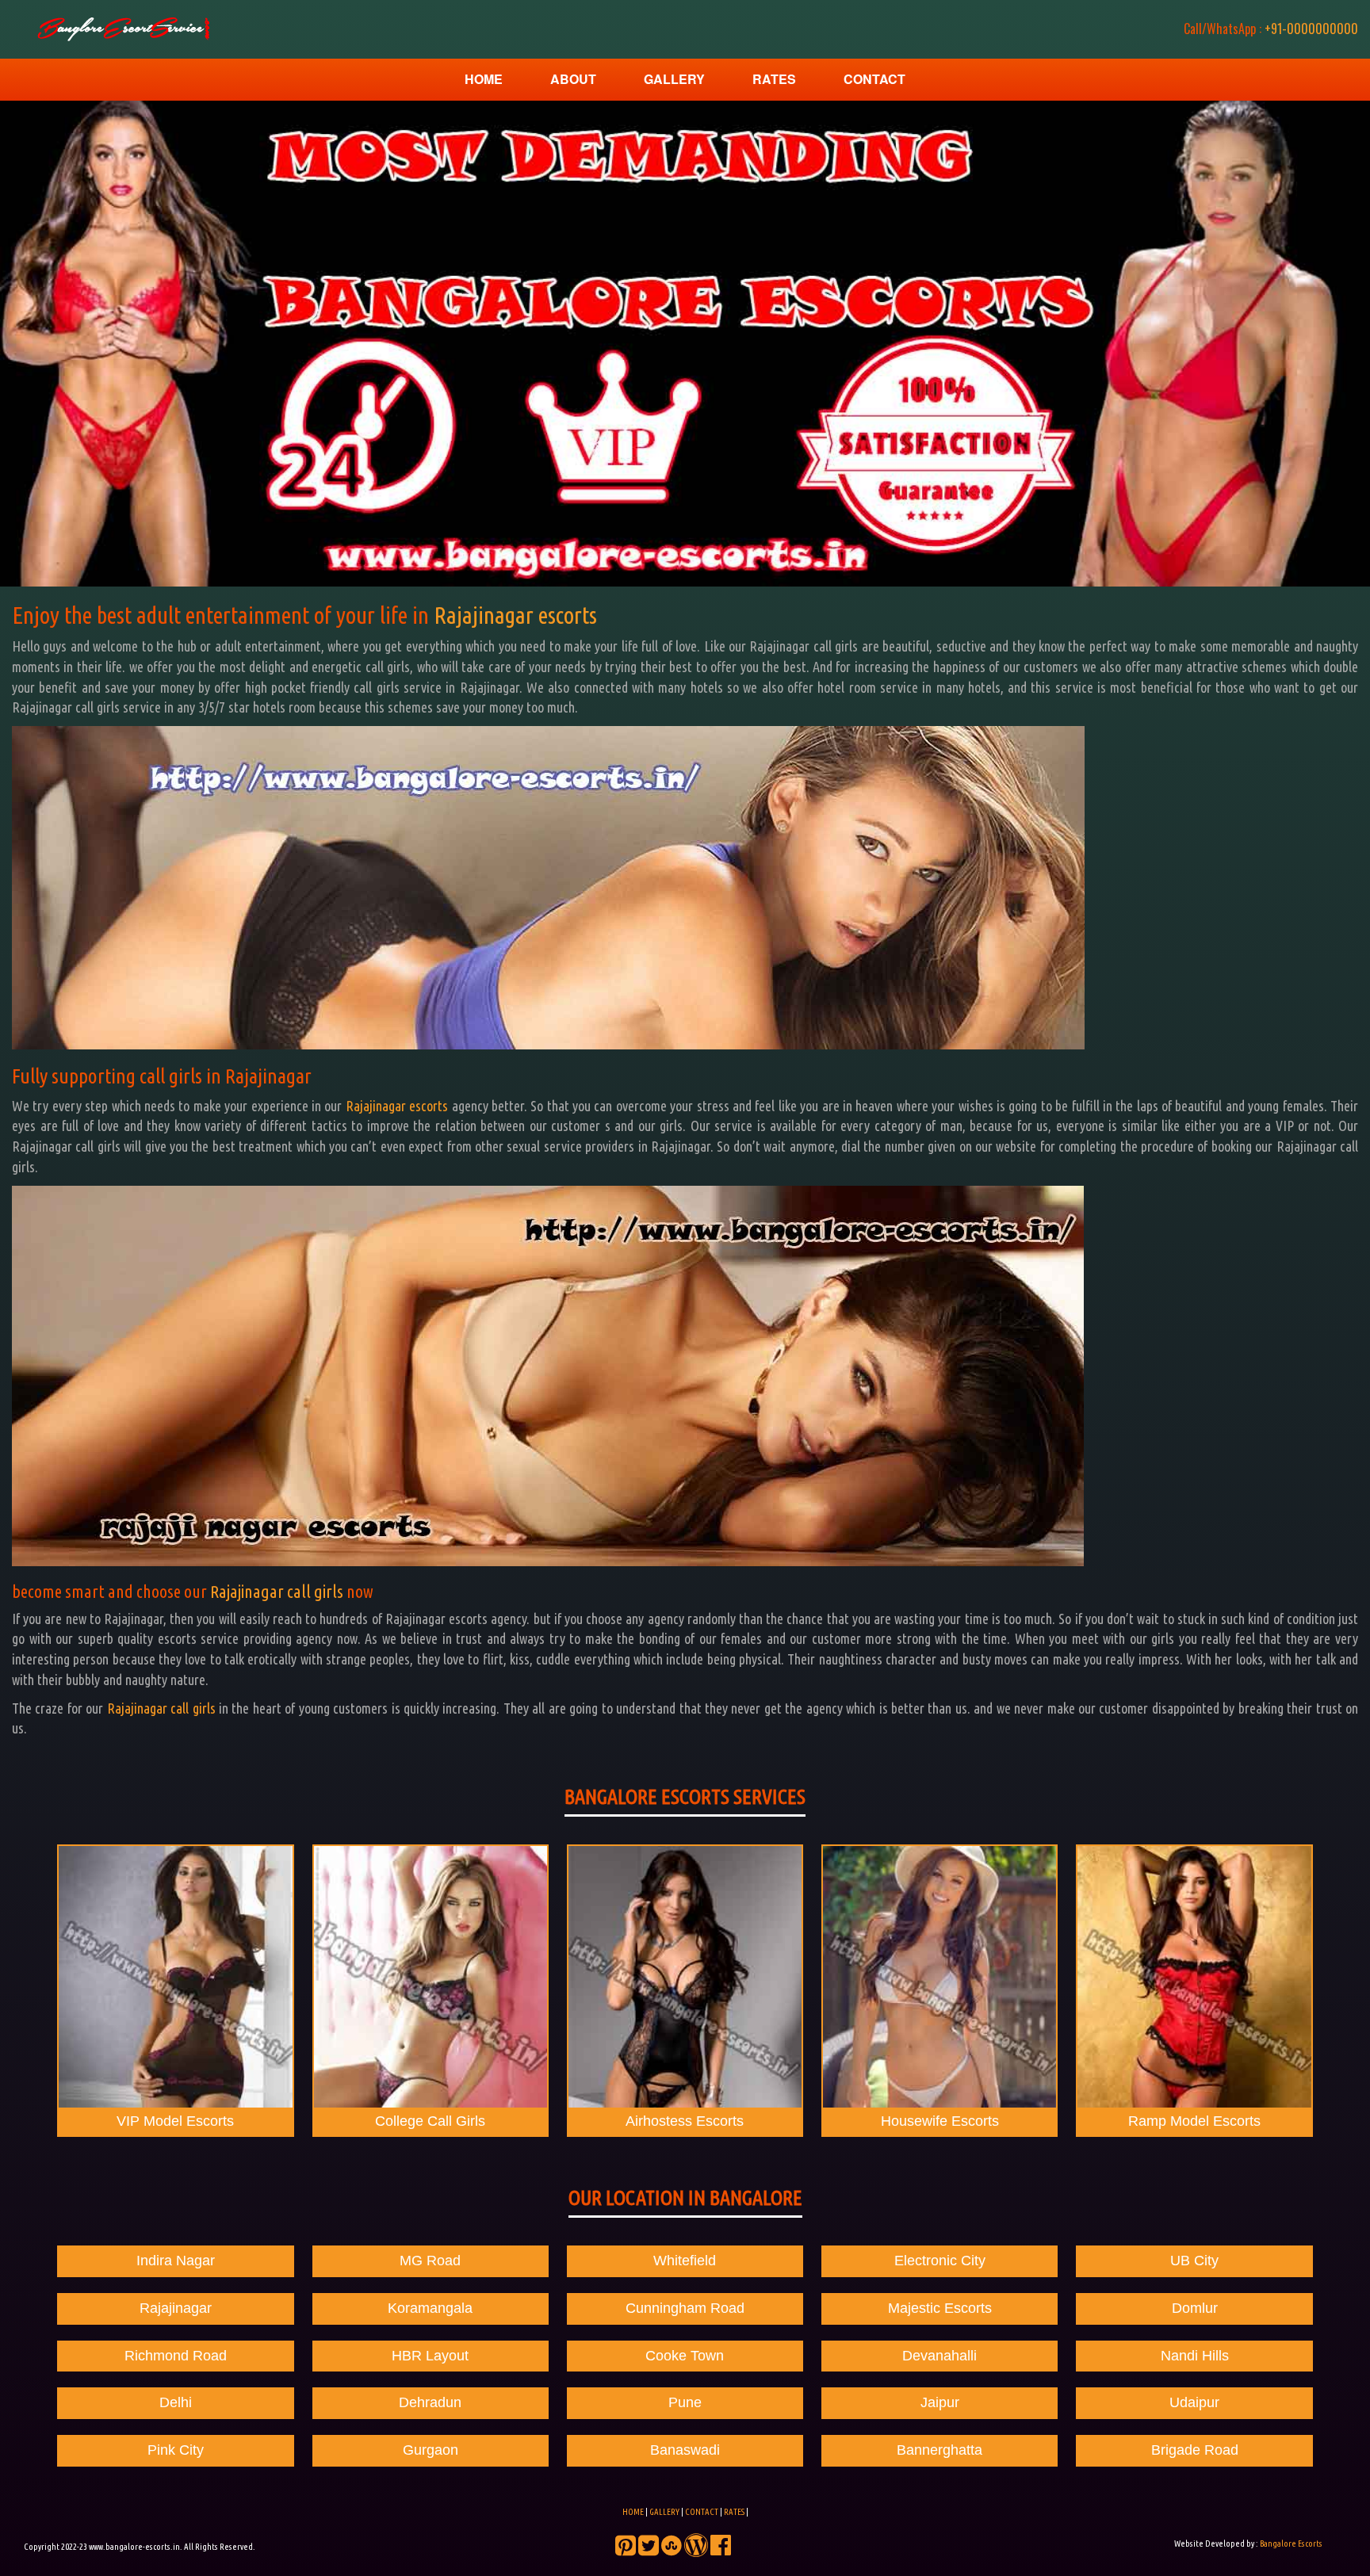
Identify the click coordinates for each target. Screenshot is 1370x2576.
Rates (774, 79)
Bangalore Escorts (1291, 2544)
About (573, 79)
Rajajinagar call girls (277, 1591)
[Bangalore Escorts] (121, 29)
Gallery (674, 79)
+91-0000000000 (1271, 29)
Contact (874, 79)
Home (484, 79)
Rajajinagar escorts (515, 615)
